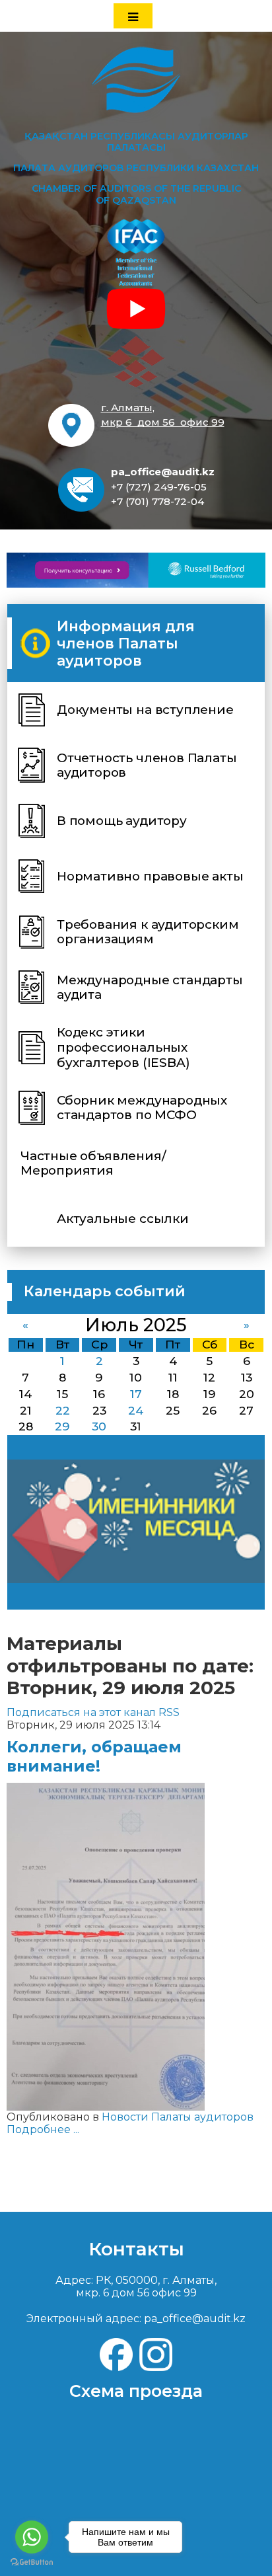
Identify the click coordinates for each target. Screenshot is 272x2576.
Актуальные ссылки (123, 1219)
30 (99, 1426)
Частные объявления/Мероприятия (93, 1163)
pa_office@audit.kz (163, 472)
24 (136, 1410)
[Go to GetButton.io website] (32, 2562)
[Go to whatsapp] (32, 2537)
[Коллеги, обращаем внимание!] (106, 1946)
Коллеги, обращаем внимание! (94, 1756)
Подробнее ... (43, 2129)
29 (62, 1426)
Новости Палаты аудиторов (178, 2117)
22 (63, 1410)
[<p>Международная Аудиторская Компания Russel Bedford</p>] (136, 570)
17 (136, 1394)
